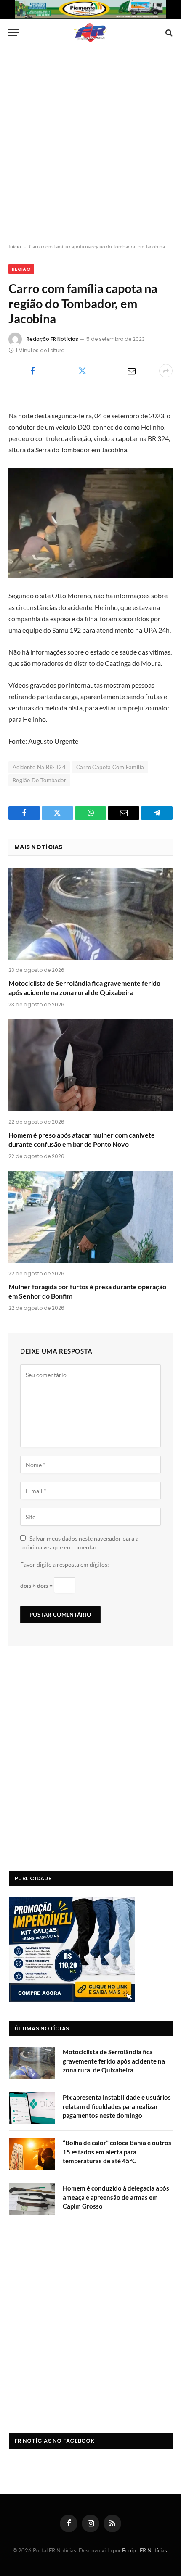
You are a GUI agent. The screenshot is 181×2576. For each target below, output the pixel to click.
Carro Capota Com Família (110, 767)
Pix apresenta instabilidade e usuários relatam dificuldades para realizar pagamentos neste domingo (117, 2106)
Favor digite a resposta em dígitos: (65, 1564)
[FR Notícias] (90, 33)
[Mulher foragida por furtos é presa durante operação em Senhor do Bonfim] (90, 1217)
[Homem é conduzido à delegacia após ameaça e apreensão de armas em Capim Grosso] (32, 2199)
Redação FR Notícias (52, 339)
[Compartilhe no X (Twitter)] (82, 371)
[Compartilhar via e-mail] (132, 371)
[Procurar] (168, 33)
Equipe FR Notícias (145, 2550)
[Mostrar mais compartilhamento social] (166, 371)
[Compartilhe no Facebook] (33, 371)
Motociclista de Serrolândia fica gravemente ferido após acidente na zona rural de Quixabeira (114, 2061)
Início (15, 247)
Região (21, 269)
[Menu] (14, 33)
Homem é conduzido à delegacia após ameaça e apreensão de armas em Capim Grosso (116, 2197)
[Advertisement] (90, 145)
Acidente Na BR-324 (39, 767)
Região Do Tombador (39, 780)
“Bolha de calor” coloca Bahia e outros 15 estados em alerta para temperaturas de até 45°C (117, 2152)
